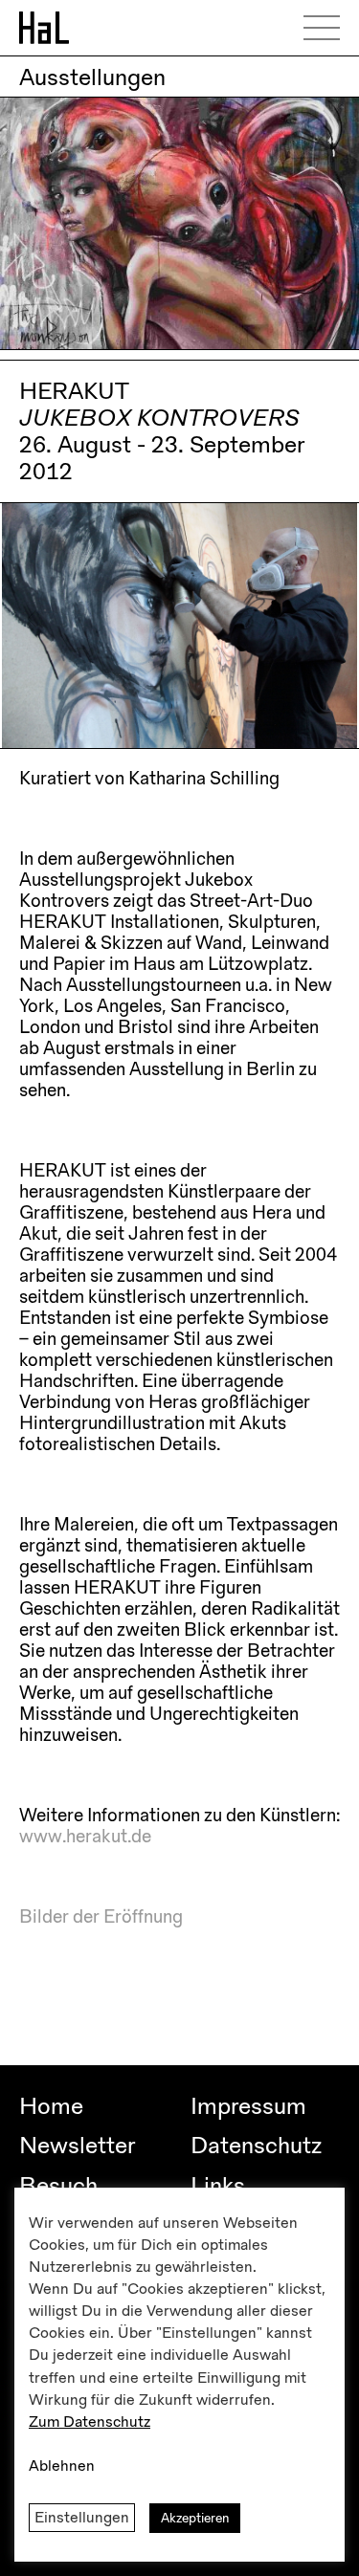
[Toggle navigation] (328, 28)
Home (51, 2106)
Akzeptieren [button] (195, 2518)
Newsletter (77, 2146)
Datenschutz (256, 2146)
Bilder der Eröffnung (101, 1917)
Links (218, 2186)
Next (317, 619)
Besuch (58, 2186)
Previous (32, 619)
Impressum (248, 2106)
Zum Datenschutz (90, 2422)
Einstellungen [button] (82, 2518)
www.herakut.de (85, 1837)
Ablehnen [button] (62, 2466)
